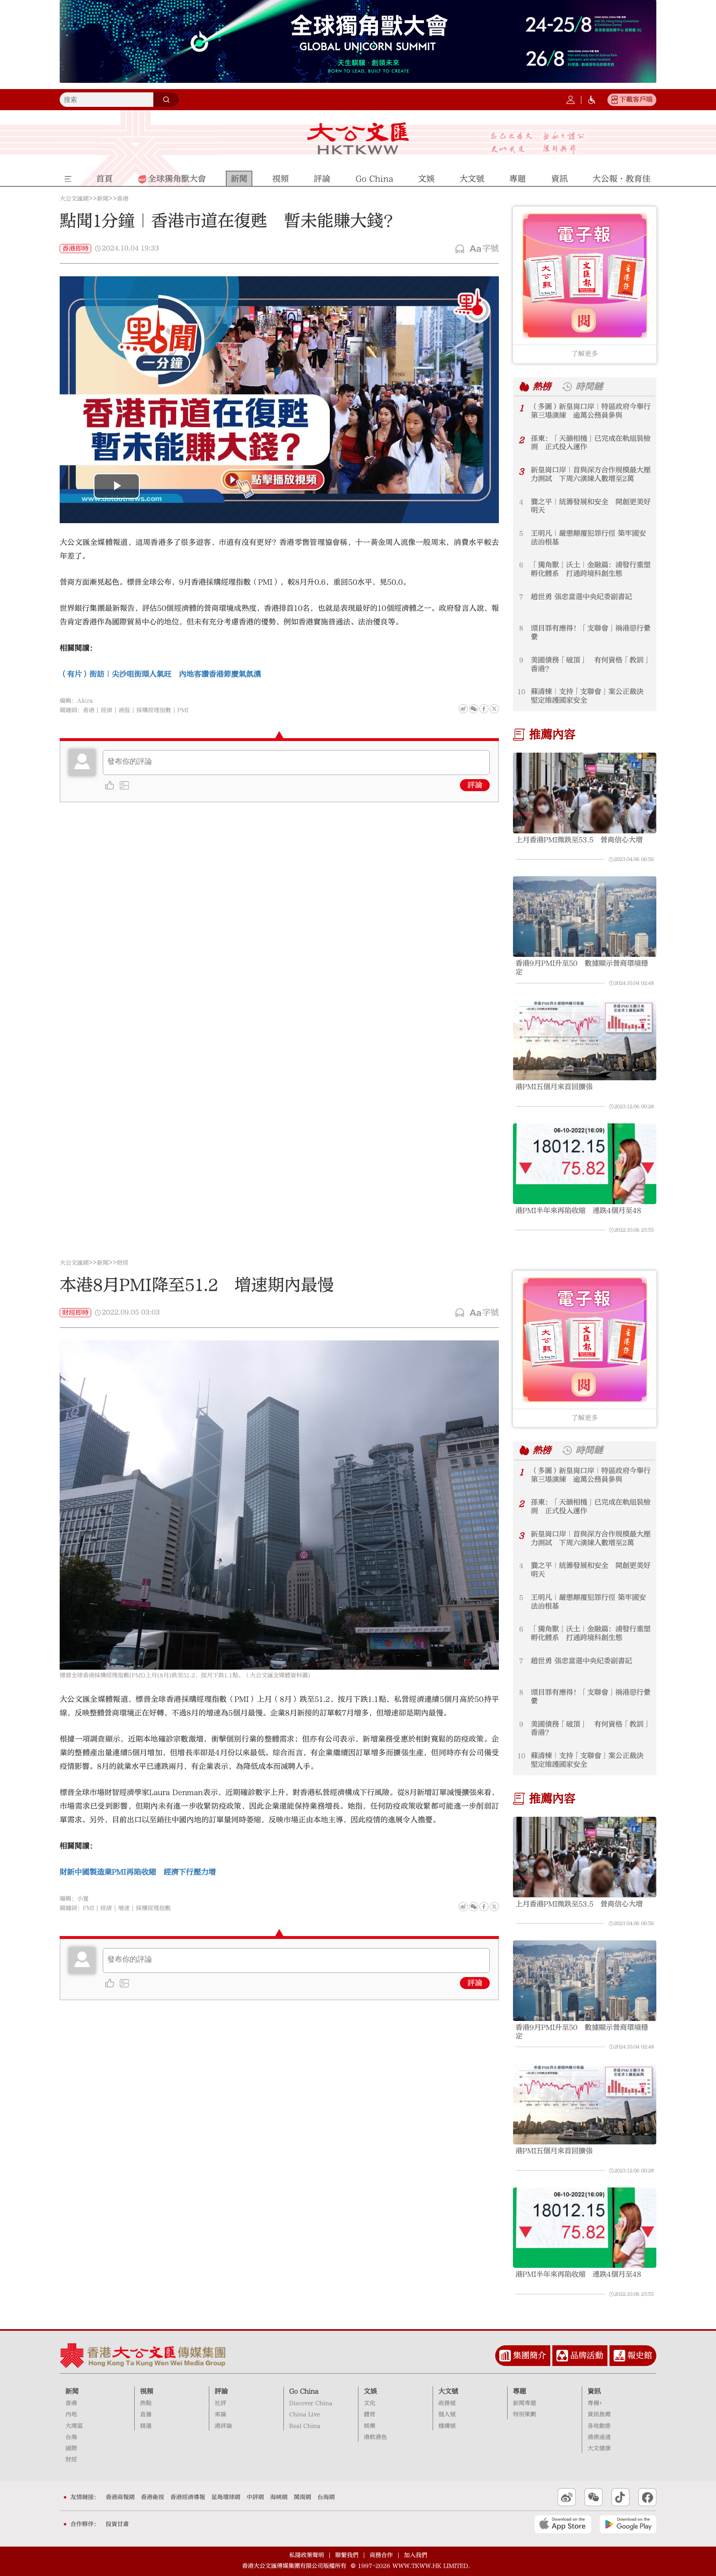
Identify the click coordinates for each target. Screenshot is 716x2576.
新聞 (103, 199)
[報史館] (619, 2356)
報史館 (640, 2355)
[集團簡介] (505, 2356)
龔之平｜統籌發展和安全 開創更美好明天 (591, 506)
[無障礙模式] (592, 100)
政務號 (447, 2403)
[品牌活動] (562, 2356)
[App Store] (563, 2524)
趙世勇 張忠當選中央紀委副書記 (581, 597)
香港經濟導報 (188, 2497)
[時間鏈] (567, 387)
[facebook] (484, 1907)
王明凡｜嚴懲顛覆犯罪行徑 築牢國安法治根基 (588, 538)
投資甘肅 (117, 2524)
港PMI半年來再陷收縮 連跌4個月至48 (578, 1211)
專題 (520, 2391)
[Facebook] (484, 709)
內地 (71, 2414)
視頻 (147, 2391)
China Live (305, 2414)
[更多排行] (524, 387)
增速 (124, 1908)
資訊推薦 (599, 2414)
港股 (124, 710)
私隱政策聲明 (307, 2555)
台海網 (326, 2497)
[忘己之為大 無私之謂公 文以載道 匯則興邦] (538, 143)
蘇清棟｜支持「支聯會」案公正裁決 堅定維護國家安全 (591, 696)
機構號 (447, 2426)
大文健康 (599, 2448)
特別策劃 (525, 2414)
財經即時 (75, 1313)
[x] (494, 709)
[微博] (463, 709)
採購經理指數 (154, 710)
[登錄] (571, 100)
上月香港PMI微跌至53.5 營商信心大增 (579, 840)
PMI (183, 710)
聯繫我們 (347, 2555)
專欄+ (595, 2403)
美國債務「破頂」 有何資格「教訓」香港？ (591, 665)
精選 (146, 2426)
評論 (475, 785)
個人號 (447, 2414)
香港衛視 (152, 2497)
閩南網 (302, 2497)
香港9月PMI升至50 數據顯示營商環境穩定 (582, 968)
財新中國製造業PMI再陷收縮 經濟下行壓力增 (138, 1872)
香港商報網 (120, 2497)
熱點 (146, 2403)
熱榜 (542, 386)
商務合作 (381, 2555)
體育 (370, 2414)
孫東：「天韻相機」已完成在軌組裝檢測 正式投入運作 (591, 443)
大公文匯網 (74, 199)
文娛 (370, 2391)
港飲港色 (375, 2437)
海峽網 (279, 2497)
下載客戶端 (636, 99)
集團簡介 (530, 2355)
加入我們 (416, 2555)
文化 (370, 2403)
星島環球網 (226, 2497)
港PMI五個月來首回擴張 (554, 1087)
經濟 (106, 710)
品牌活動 (587, 2355)
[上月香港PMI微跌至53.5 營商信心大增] (585, 793)
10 (521, 692)
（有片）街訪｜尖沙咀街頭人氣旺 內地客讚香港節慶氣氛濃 (160, 674)
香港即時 (75, 249)
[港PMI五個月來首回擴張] (585, 1040)
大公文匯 (358, 138)
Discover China (311, 2403)
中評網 (255, 2497)
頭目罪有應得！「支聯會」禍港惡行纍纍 (591, 633)
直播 (146, 2414)
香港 (123, 199)
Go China (304, 2391)
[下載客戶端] (614, 100)
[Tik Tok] (620, 2497)
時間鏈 (589, 386)
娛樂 (370, 2426)
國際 (71, 2448)
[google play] (628, 2524)
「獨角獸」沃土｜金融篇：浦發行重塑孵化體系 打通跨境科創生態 (591, 569)
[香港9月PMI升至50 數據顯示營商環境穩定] (585, 916)
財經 (123, 1263)
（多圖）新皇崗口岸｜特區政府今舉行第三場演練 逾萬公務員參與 (591, 411)
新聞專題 (525, 2403)
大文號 (448, 2391)
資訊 (594, 2391)
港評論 (223, 2426)
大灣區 (74, 2426)
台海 (71, 2437)
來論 (220, 2414)
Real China (305, 2426)
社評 (220, 2403)
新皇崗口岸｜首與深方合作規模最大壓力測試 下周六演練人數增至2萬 (591, 474)
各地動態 (599, 2426)
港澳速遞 (599, 2437)
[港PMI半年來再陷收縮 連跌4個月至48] (585, 1164)
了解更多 (585, 354)
